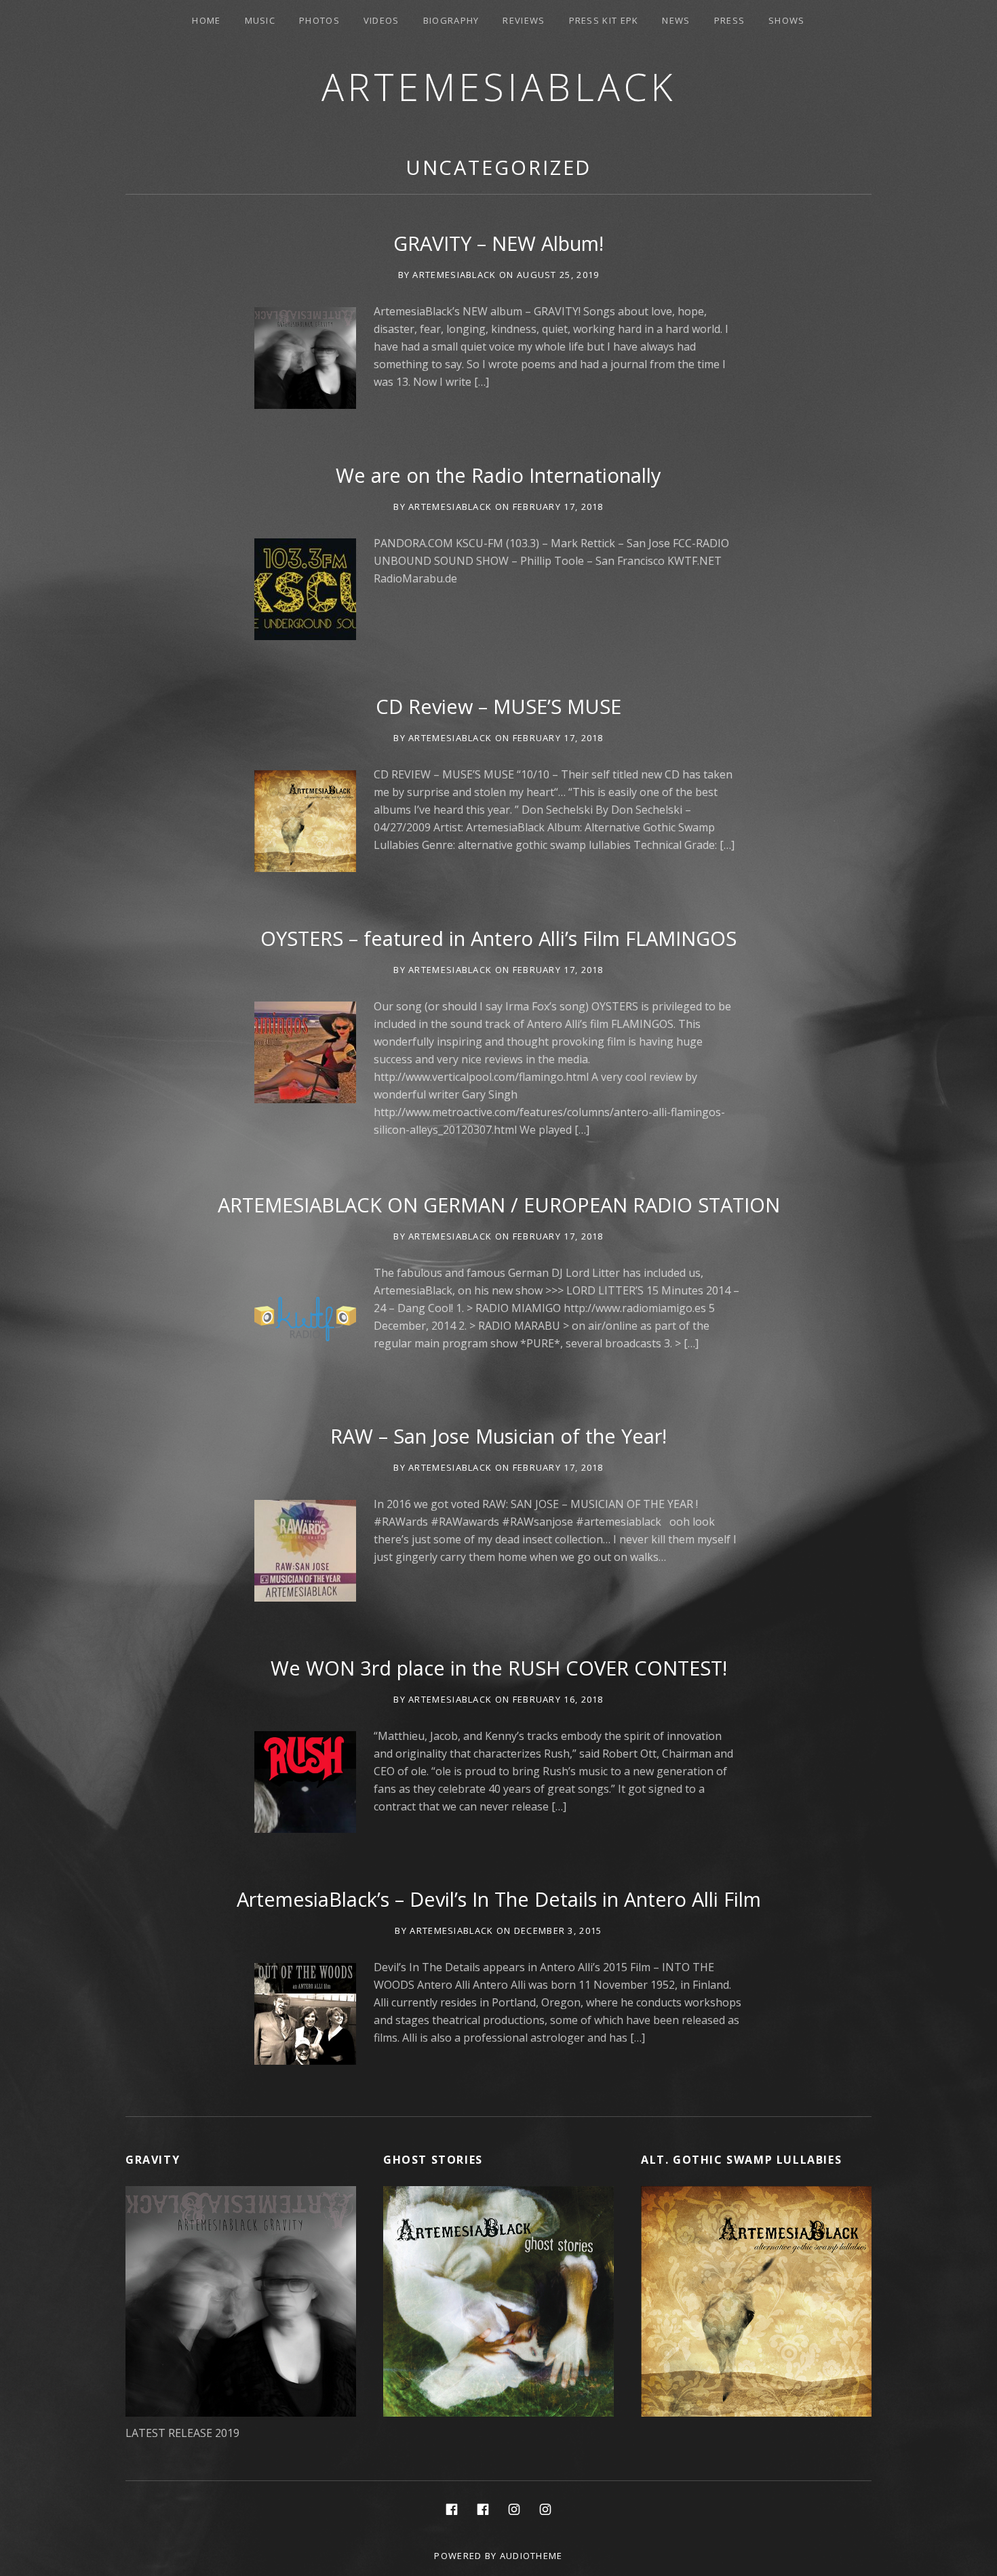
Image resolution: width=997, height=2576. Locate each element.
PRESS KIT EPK (604, 20)
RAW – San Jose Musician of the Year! (498, 1436)
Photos (319, 20)
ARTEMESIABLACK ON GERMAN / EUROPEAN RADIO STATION (499, 1205)
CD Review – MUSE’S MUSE (498, 706)
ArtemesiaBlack (499, 86)
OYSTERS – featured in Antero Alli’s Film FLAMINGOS (498, 938)
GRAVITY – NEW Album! (498, 243)
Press (730, 20)
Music (260, 20)
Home (206, 20)
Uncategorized (499, 167)
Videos (382, 20)
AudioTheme (531, 2556)
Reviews (524, 20)
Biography (451, 20)
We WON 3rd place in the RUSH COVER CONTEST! (499, 1668)
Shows (787, 20)
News (676, 20)
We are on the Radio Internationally (498, 475)
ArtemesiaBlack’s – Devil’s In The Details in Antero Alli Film (499, 1899)
